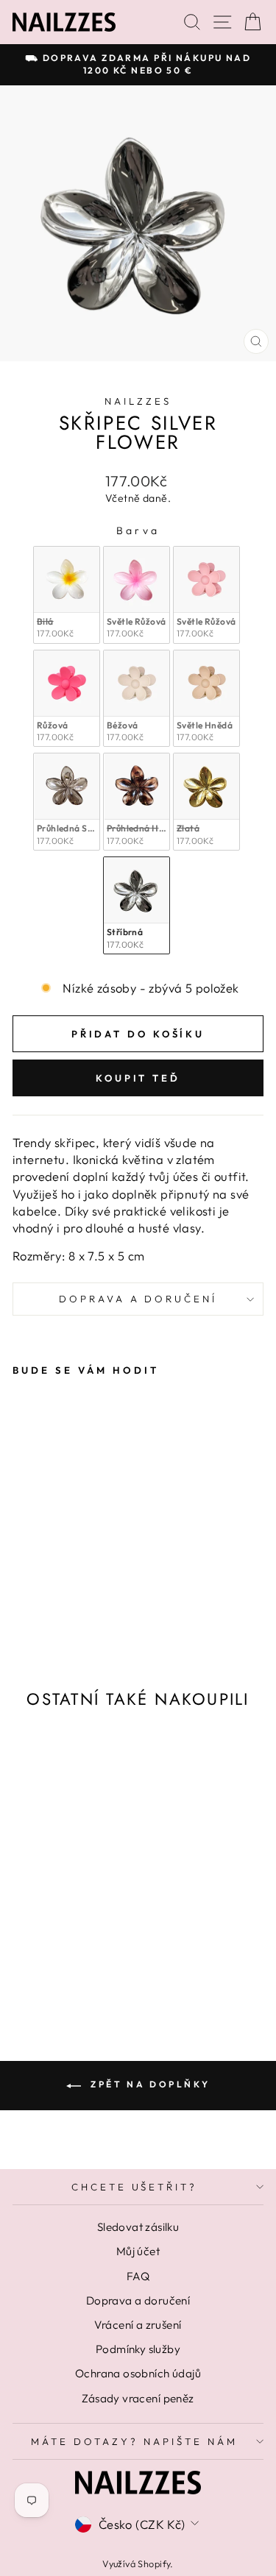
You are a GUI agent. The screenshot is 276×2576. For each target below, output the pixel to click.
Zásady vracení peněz (138, 2398)
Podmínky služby (138, 2349)
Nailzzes (138, 401)
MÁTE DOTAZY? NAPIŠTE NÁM (134, 2441)
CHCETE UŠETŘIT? (135, 2187)
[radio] (67, 595)
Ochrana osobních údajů (138, 2373)
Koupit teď (138, 1078)
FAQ (138, 2276)
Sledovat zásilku (138, 2227)
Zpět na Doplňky (149, 2084)
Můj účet (138, 2251)
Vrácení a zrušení (138, 2325)
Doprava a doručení (138, 1299)
